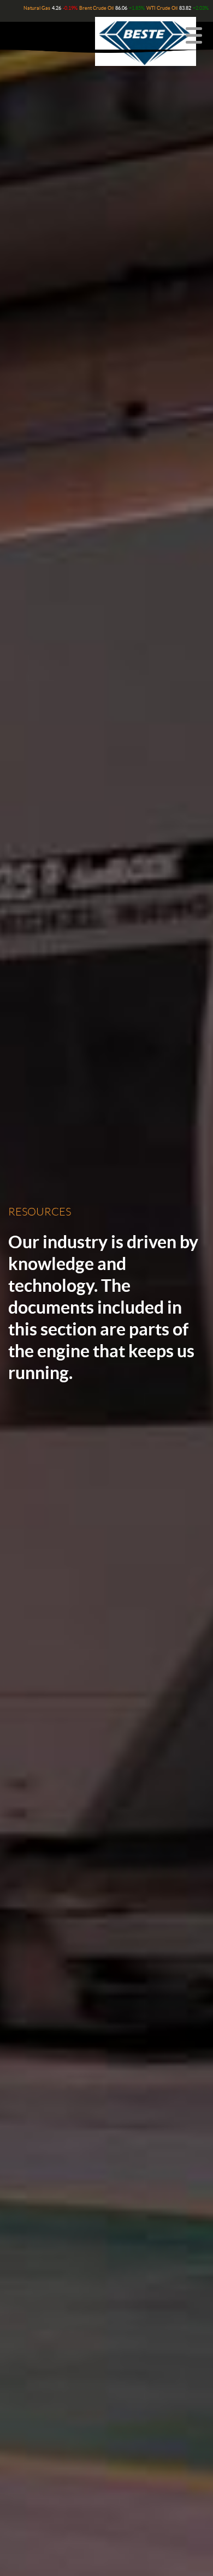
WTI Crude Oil (162, 8)
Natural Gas (37, 8)
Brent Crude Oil (96, 8)
